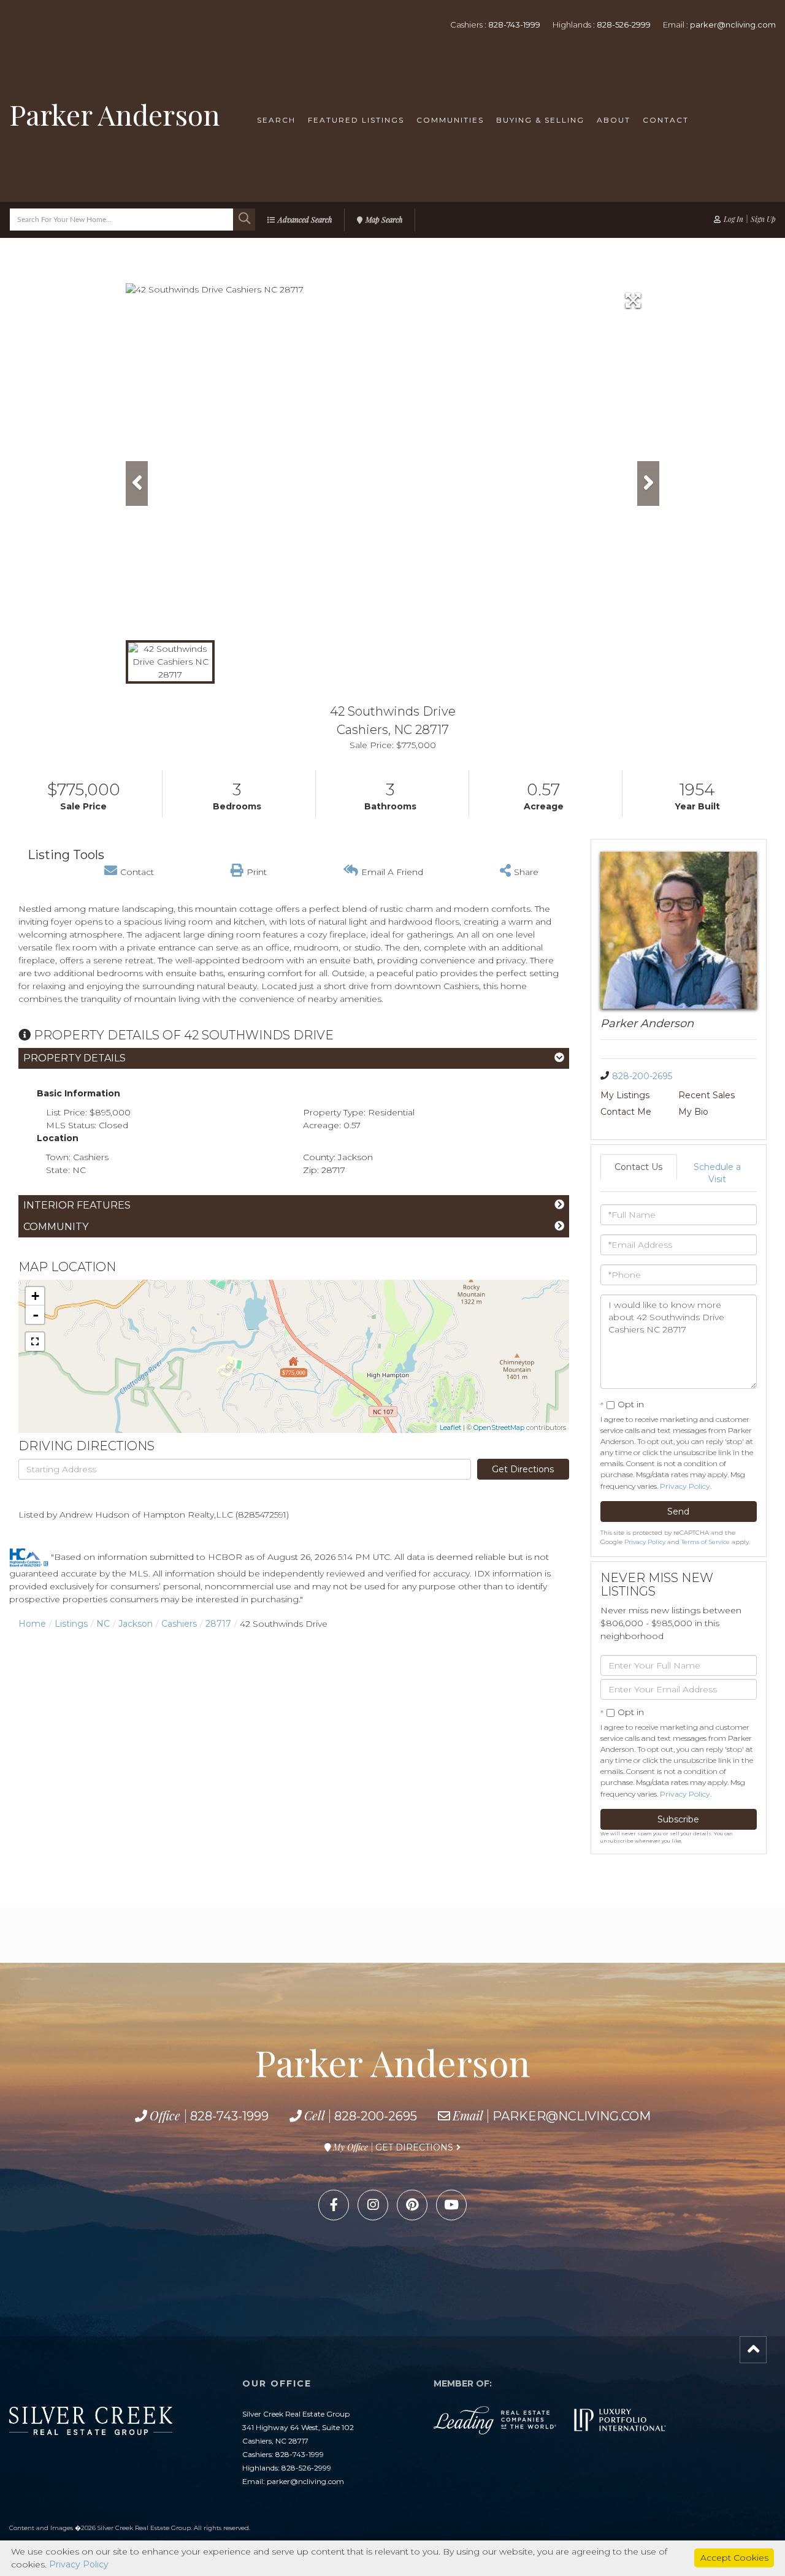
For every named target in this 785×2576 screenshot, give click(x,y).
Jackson (136, 1624)
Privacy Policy (685, 1486)
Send (678, 1512)
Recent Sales (706, 1095)
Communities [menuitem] (450, 120)
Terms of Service (706, 1542)
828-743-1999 (514, 25)
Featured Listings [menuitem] (356, 120)
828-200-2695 (642, 1076)
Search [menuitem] (276, 120)
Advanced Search (305, 220)
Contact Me (626, 1112)
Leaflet (450, 1428)
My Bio (693, 1112)
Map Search (384, 220)
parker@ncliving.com (733, 25)
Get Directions (523, 1469)
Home (32, 1624)
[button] (244, 220)
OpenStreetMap (499, 1428)
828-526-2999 (624, 25)
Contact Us (638, 1167)
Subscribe (678, 1819)
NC (103, 1624)
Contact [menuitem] (666, 120)
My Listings (625, 1095)
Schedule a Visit (717, 1173)
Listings (71, 1624)
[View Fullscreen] (35, 1342)
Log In (733, 219)
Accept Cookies (734, 2558)
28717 (218, 1624)
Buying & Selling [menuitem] (540, 120)
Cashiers (179, 1624)
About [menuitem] (614, 120)
